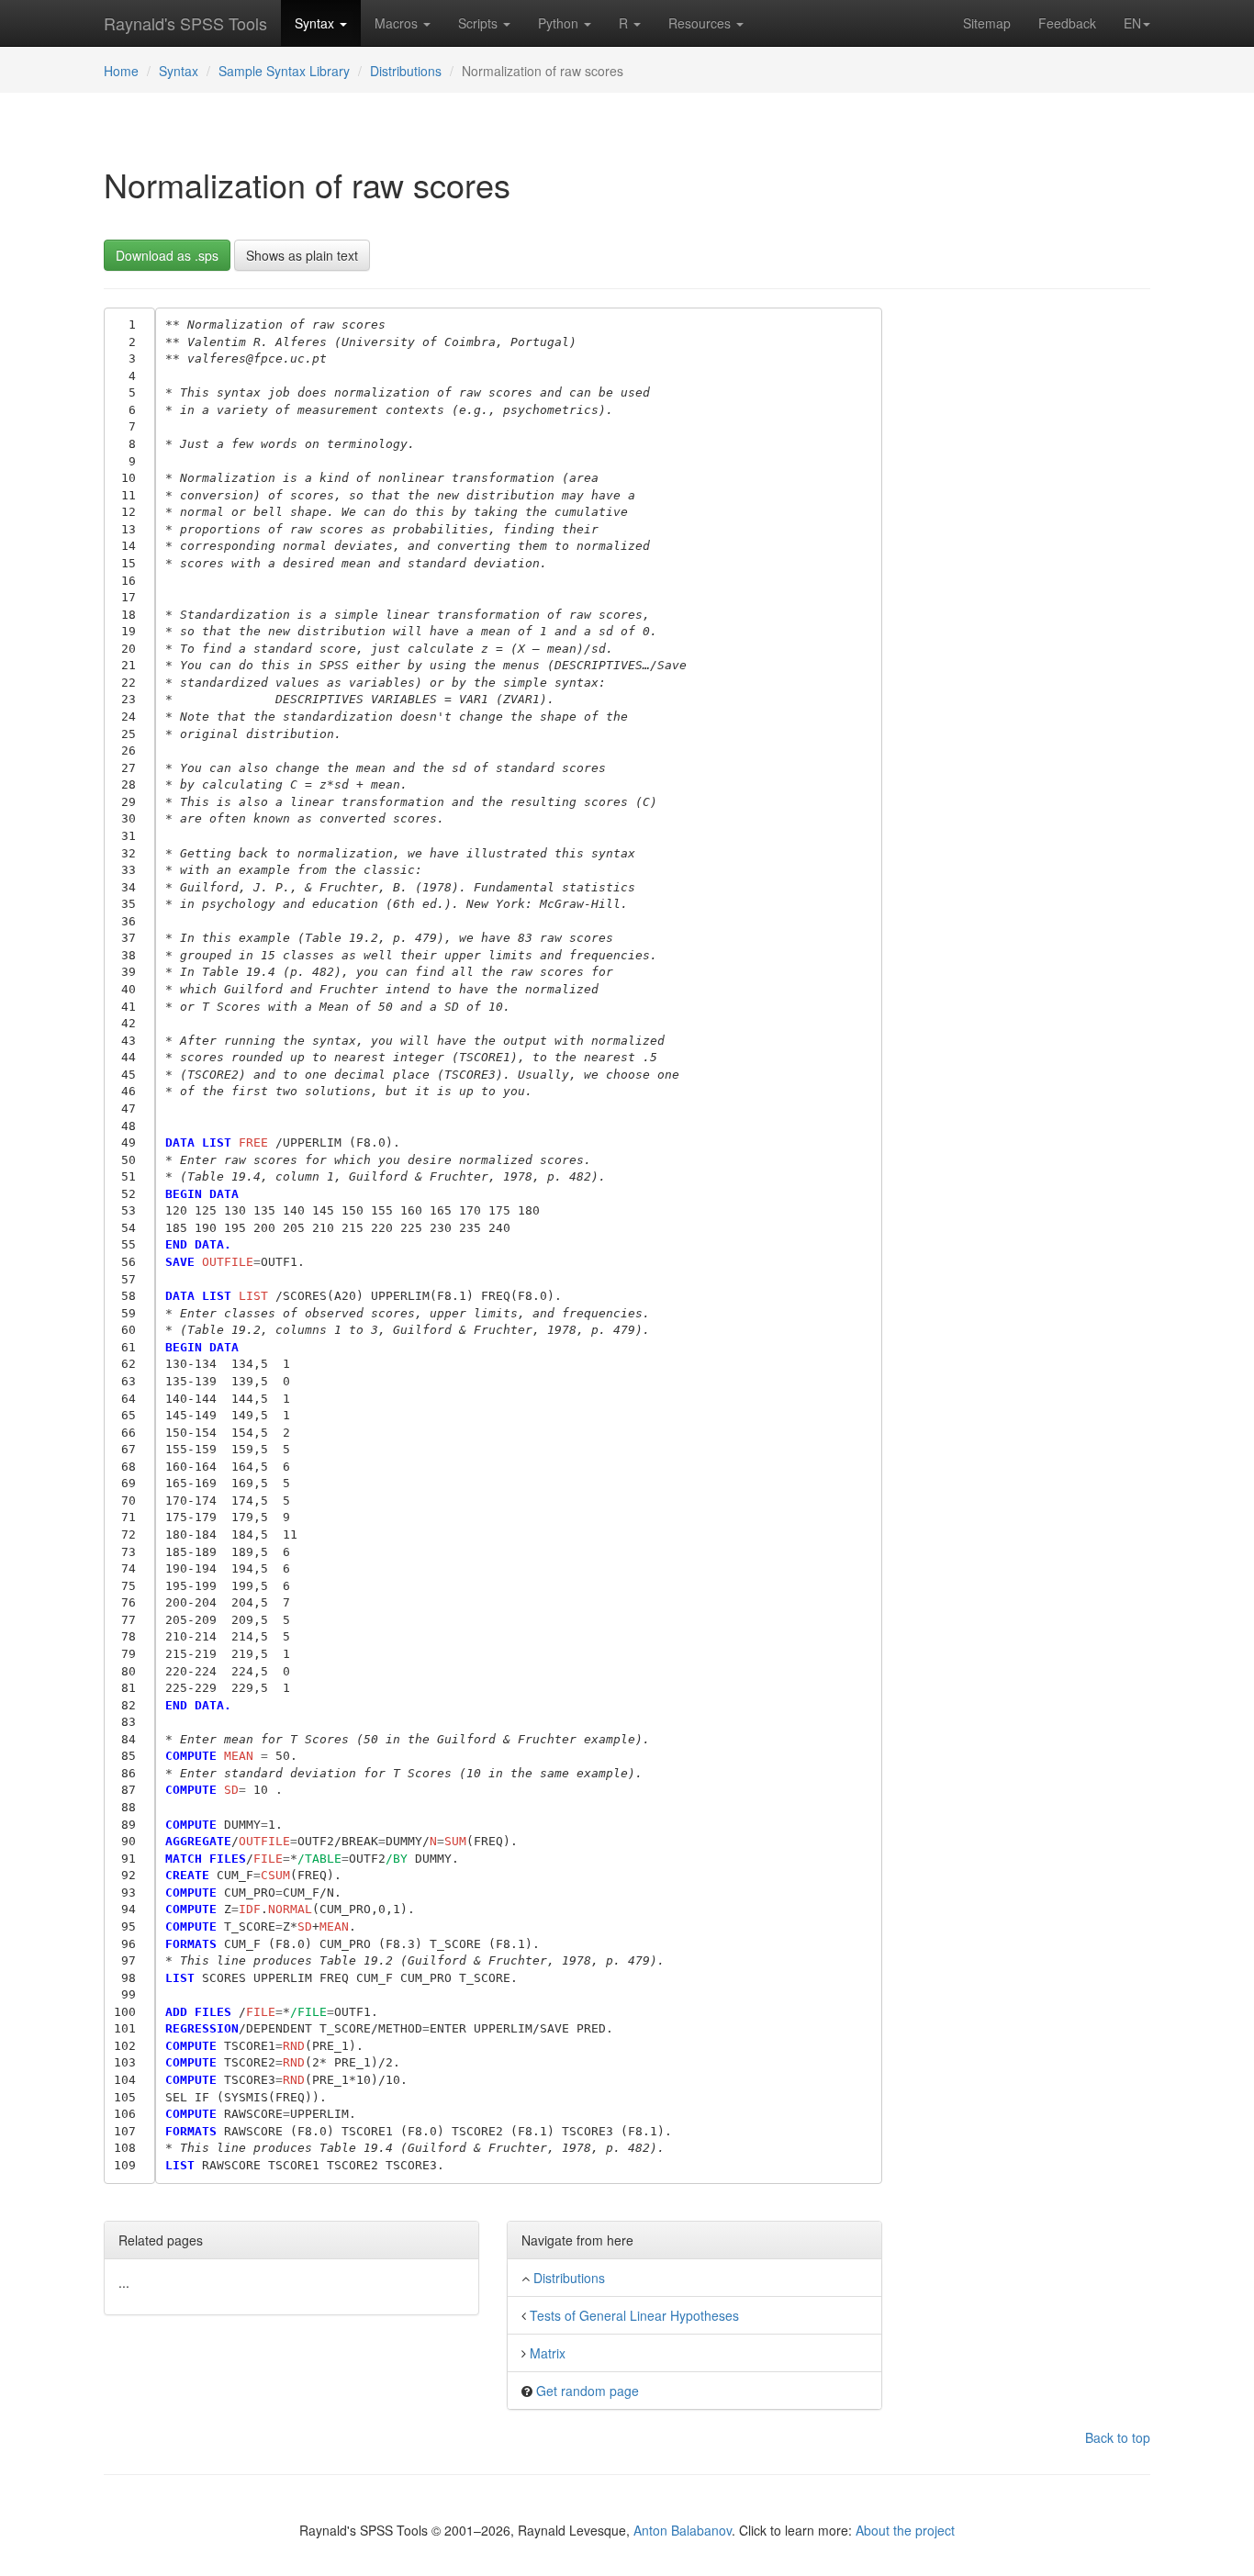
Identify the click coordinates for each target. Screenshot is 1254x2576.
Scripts (480, 23)
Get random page (588, 2391)
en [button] (1132, 23)
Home (121, 71)
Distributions (406, 71)
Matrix (548, 2353)
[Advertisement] (1030, 583)
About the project (905, 2530)
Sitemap (987, 23)
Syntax (316, 23)
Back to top (1118, 2437)
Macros (398, 23)
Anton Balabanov (683, 2530)
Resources (701, 23)
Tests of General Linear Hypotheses (634, 2315)
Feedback (1067, 23)
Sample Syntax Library (284, 71)
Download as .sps (167, 255)
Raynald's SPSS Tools (185, 23)
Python (560, 23)
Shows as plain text (302, 255)
